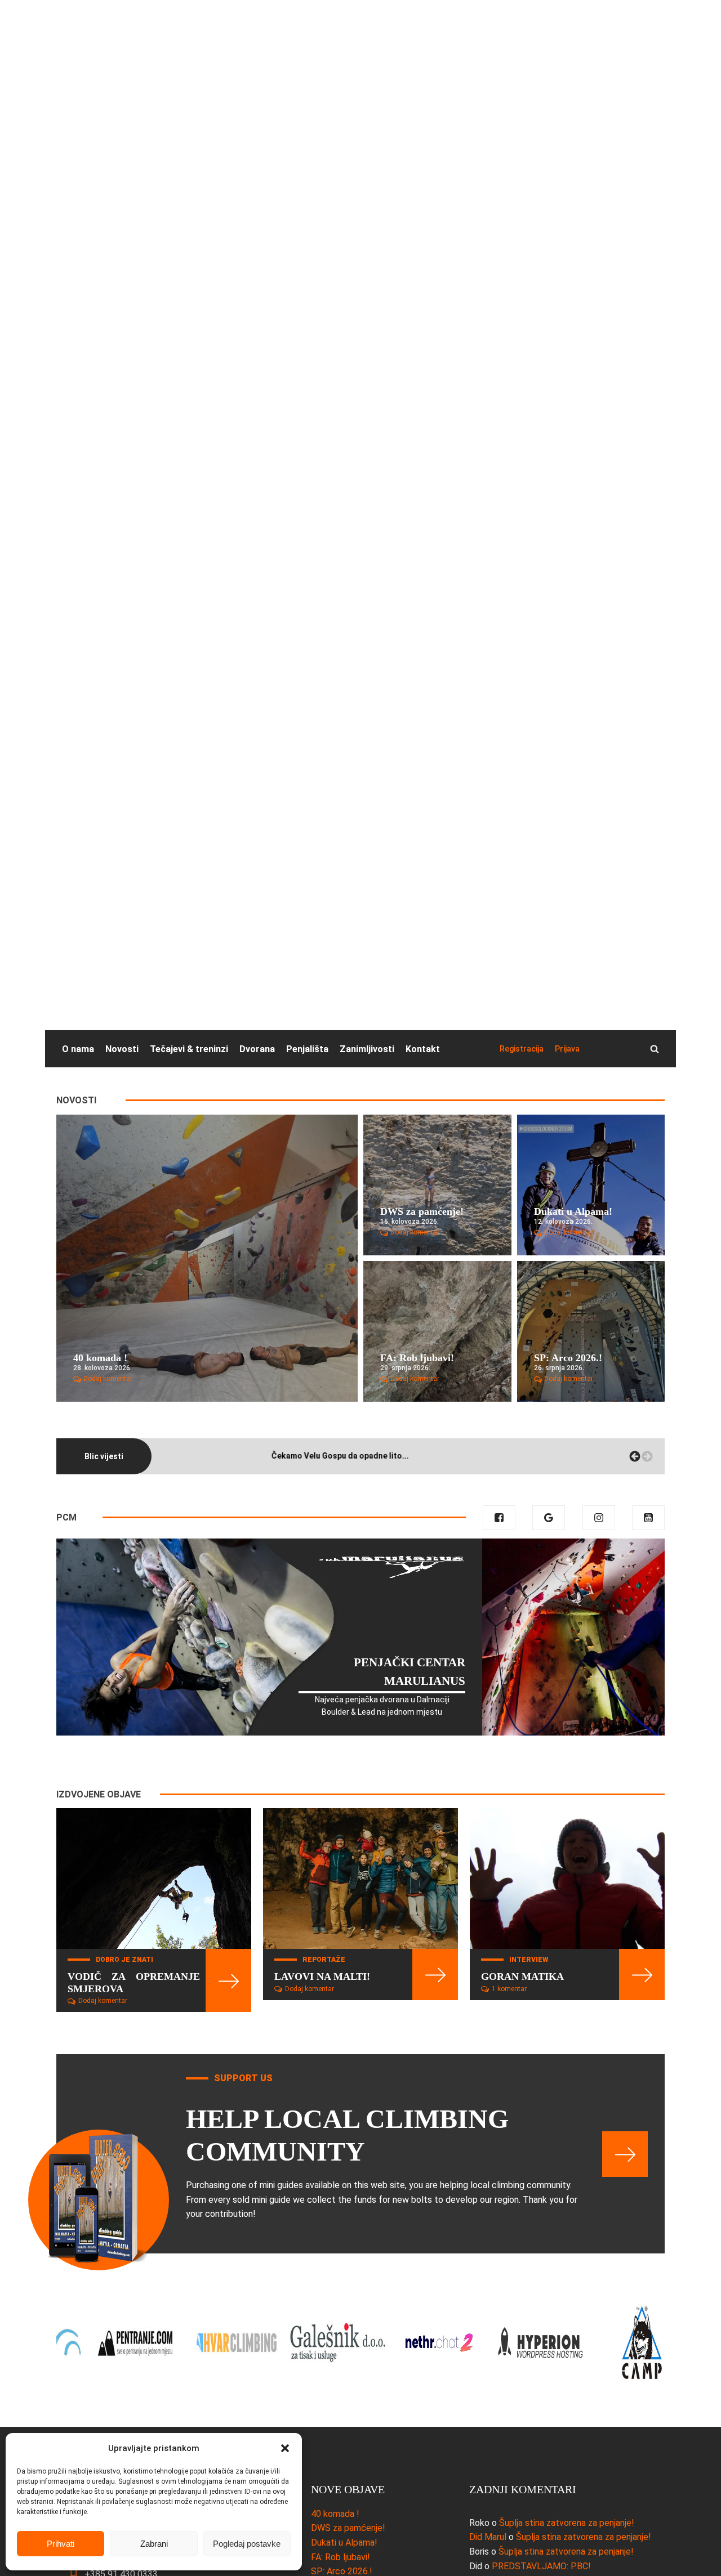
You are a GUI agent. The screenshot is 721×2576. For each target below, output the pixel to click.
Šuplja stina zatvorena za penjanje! (567, 2523)
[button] (285, 2448)
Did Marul (488, 2537)
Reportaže (324, 1960)
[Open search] (655, 1049)
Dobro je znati (124, 1960)
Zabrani (154, 2544)
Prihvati (61, 2544)
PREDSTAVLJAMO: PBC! (541, 2566)
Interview (529, 1960)
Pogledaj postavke (247, 2544)
